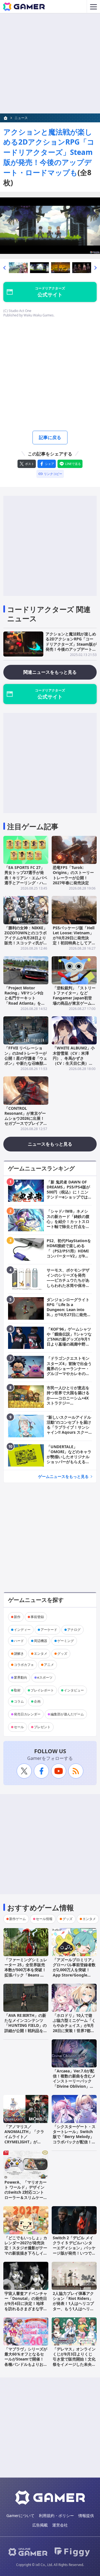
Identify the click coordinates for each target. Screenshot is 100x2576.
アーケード (49, 1630)
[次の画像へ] (50, 226)
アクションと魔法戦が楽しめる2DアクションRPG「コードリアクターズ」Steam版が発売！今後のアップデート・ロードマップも (49, 152)
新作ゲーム (17, 1919)
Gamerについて (20, 2516)
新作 (17, 1617)
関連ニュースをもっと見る (50, 672)
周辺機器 (41, 1641)
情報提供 (86, 2516)
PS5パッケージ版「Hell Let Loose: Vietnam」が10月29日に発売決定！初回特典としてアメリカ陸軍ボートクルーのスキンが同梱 (74, 940)
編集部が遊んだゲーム (67, 1714)
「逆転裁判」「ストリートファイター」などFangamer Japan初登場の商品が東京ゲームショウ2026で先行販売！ (74, 998)
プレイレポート (42, 1690)
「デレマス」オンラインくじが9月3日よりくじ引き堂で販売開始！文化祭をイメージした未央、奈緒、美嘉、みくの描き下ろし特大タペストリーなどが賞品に (74, 2364)
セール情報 (44, 1919)
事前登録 (37, 1617)
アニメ (49, 1665)
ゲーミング (66, 1641)
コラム (19, 1701)
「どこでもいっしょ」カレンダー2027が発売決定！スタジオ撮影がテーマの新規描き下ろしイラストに (26, 2248)
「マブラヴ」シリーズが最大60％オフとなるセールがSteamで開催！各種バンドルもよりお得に (26, 2359)
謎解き (19, 1654)
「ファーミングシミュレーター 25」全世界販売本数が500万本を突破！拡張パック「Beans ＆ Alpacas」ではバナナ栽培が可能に (26, 1972)
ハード (19, 1641)
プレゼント (42, 1727)
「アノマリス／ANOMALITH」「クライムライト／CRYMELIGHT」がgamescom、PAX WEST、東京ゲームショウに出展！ (25, 2142)
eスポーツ (45, 1677)
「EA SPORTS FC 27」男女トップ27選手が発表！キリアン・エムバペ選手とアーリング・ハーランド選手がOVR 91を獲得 (26, 880)
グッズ (62, 1654)
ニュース (21, 118)
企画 (37, 1701)
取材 (17, 1690)
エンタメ (41, 1654)
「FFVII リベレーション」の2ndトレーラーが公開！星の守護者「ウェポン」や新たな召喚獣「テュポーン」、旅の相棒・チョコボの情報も (26, 1061)
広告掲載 (40, 2525)
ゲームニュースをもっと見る (63, 1476)
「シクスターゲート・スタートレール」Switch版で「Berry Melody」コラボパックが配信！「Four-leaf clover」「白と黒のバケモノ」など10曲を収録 (74, 2142)
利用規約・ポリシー (56, 2516)
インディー (22, 1630)
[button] (4, 268)
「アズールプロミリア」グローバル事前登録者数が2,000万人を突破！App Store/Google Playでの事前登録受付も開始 (74, 1972)
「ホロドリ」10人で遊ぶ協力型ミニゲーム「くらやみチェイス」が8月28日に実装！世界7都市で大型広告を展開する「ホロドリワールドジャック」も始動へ (74, 2030)
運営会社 (60, 2525)
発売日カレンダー (27, 1714)
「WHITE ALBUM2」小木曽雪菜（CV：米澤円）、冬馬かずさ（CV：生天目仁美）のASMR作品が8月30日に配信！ (74, 1061)
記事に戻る (50, 437)
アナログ (74, 1630)
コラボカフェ (24, 1665)
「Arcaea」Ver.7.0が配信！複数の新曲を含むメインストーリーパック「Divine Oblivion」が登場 (74, 2081)
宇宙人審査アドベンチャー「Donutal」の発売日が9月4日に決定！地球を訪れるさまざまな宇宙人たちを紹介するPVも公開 (26, 2306)
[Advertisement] (50, 63)
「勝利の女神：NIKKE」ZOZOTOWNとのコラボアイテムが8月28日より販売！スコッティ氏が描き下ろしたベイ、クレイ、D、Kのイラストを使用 (26, 943)
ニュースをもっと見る (50, 1144)
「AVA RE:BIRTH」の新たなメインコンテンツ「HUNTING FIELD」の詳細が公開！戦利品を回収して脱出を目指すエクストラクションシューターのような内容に (26, 2030)
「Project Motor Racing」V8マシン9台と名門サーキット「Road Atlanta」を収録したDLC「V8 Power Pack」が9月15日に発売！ (25, 1003)
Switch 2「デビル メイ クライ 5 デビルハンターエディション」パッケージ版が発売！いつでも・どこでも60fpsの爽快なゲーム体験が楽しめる (74, 2253)
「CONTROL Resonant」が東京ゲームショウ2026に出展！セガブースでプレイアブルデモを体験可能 (26, 1118)
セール (19, 1727)
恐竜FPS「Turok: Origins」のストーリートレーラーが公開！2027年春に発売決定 (73, 875)
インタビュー (74, 1690)
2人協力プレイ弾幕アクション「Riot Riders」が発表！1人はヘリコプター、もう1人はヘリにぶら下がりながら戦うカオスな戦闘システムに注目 (74, 2309)
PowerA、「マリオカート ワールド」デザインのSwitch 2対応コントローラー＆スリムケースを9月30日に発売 (26, 2192)
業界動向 (21, 1677)
